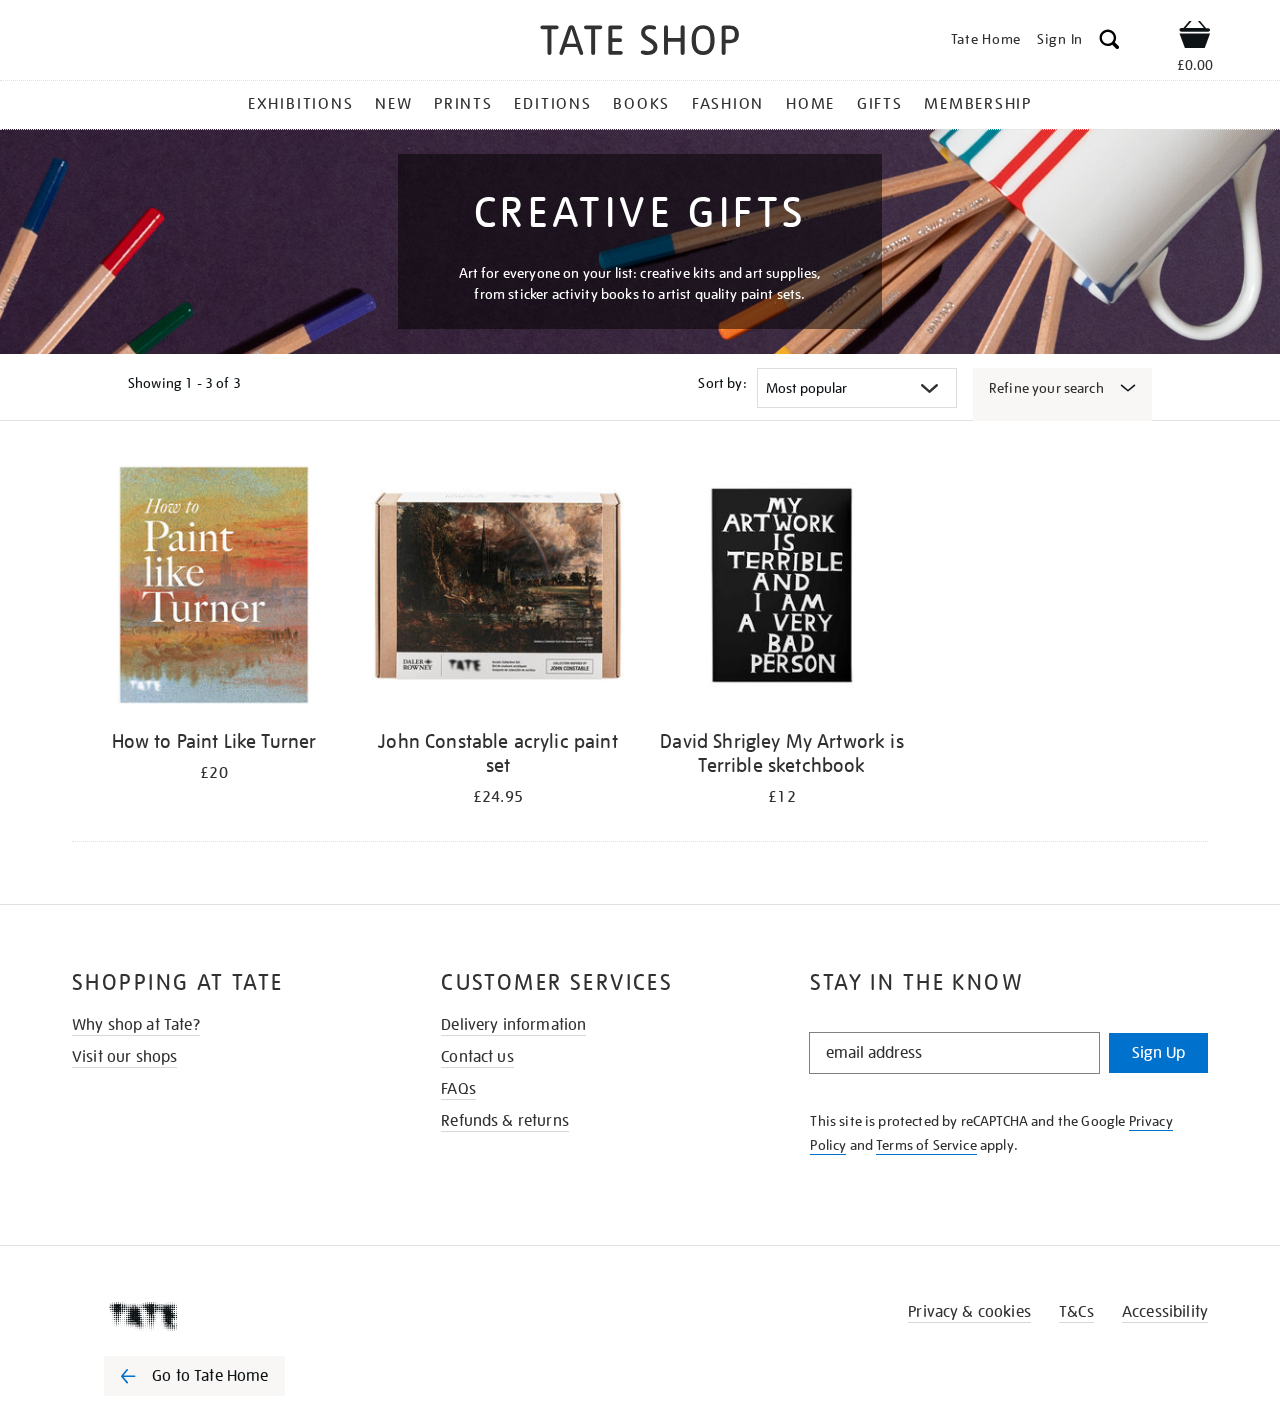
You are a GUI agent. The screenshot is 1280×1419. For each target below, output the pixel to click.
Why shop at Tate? (136, 1025)
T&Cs (1076, 1312)
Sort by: (722, 383)
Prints (463, 104)
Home (810, 104)
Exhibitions (300, 104)
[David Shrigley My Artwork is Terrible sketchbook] (782, 588)
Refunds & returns (505, 1121)
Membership (978, 104)
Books (641, 104)
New (393, 104)
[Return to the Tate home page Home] (640, 43)
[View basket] (1195, 38)
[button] (1109, 42)
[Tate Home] (230, 1316)
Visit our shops (124, 1057)
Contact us (477, 1057)
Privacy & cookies (969, 1312)
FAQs (458, 1089)
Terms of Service (926, 1145)
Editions (552, 104)
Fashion (728, 104)
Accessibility (1165, 1312)
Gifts (880, 104)
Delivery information (513, 1025)
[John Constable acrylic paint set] (498, 588)
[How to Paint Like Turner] (214, 588)
